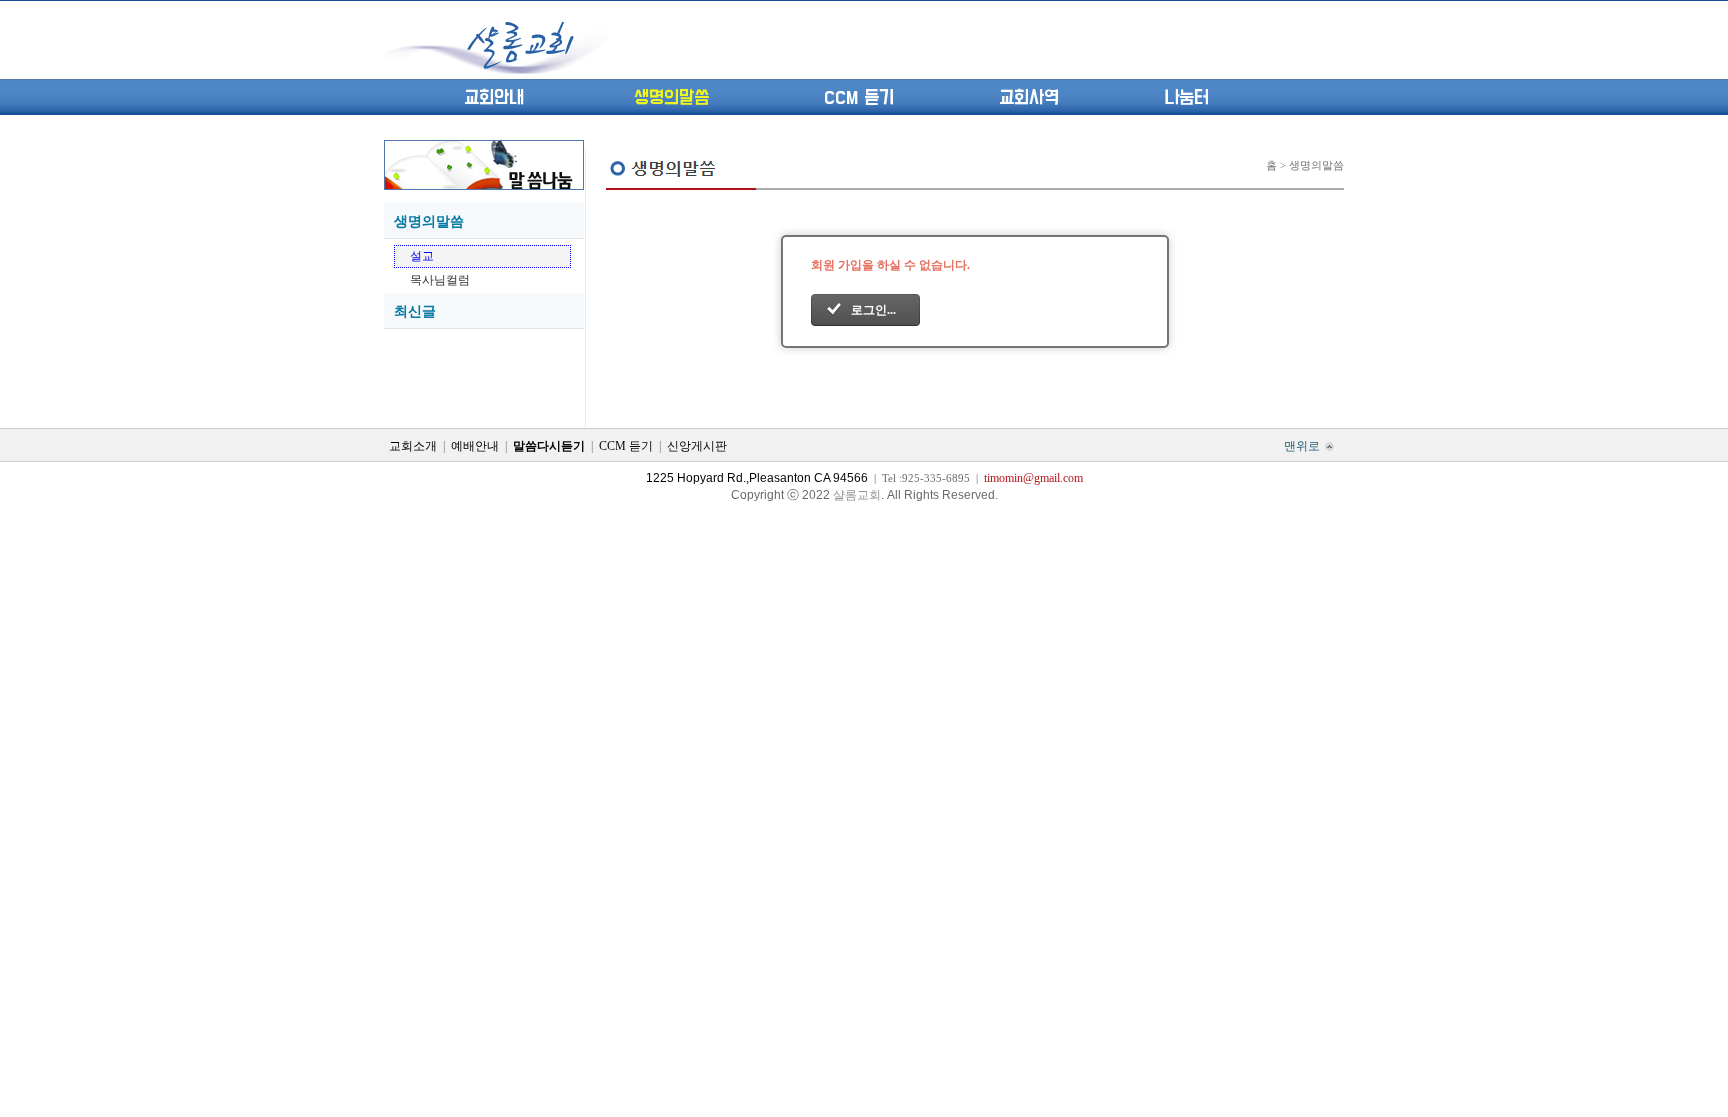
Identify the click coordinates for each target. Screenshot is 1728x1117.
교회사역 (1029, 98)
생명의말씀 (671, 98)
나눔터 (1186, 98)
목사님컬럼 (440, 280)
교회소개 (413, 446)
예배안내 (475, 446)
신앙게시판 (697, 446)
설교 (422, 256)
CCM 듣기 (859, 98)
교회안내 (494, 98)
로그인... (873, 310)
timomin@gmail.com (1033, 478)
